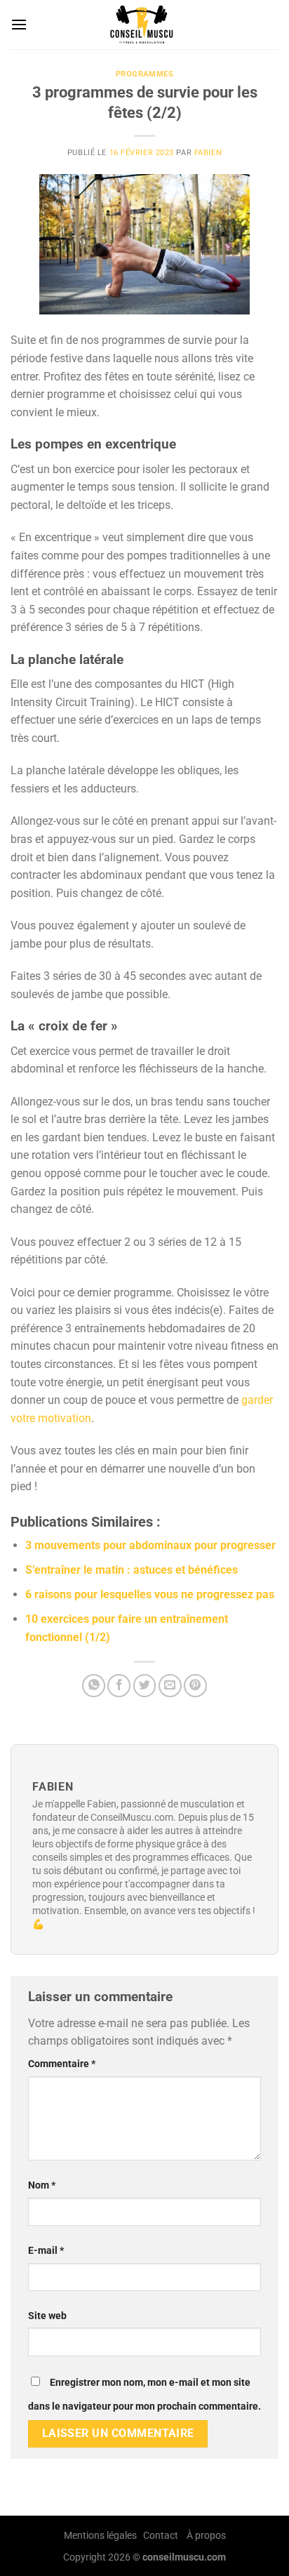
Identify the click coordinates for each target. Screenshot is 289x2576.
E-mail (46, 2251)
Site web (47, 2316)
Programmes (145, 74)
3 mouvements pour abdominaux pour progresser (150, 1545)
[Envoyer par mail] (170, 1686)
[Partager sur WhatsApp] (94, 1686)
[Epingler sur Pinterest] (195, 1686)
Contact (161, 2536)
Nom (42, 2185)
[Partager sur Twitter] (145, 1686)
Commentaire (62, 2064)
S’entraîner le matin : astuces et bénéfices (132, 1570)
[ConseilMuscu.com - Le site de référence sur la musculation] (145, 25)
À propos (206, 2536)
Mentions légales (100, 2536)
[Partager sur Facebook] (119, 1686)
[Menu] (19, 24)
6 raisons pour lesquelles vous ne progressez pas (150, 1594)
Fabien (208, 153)
